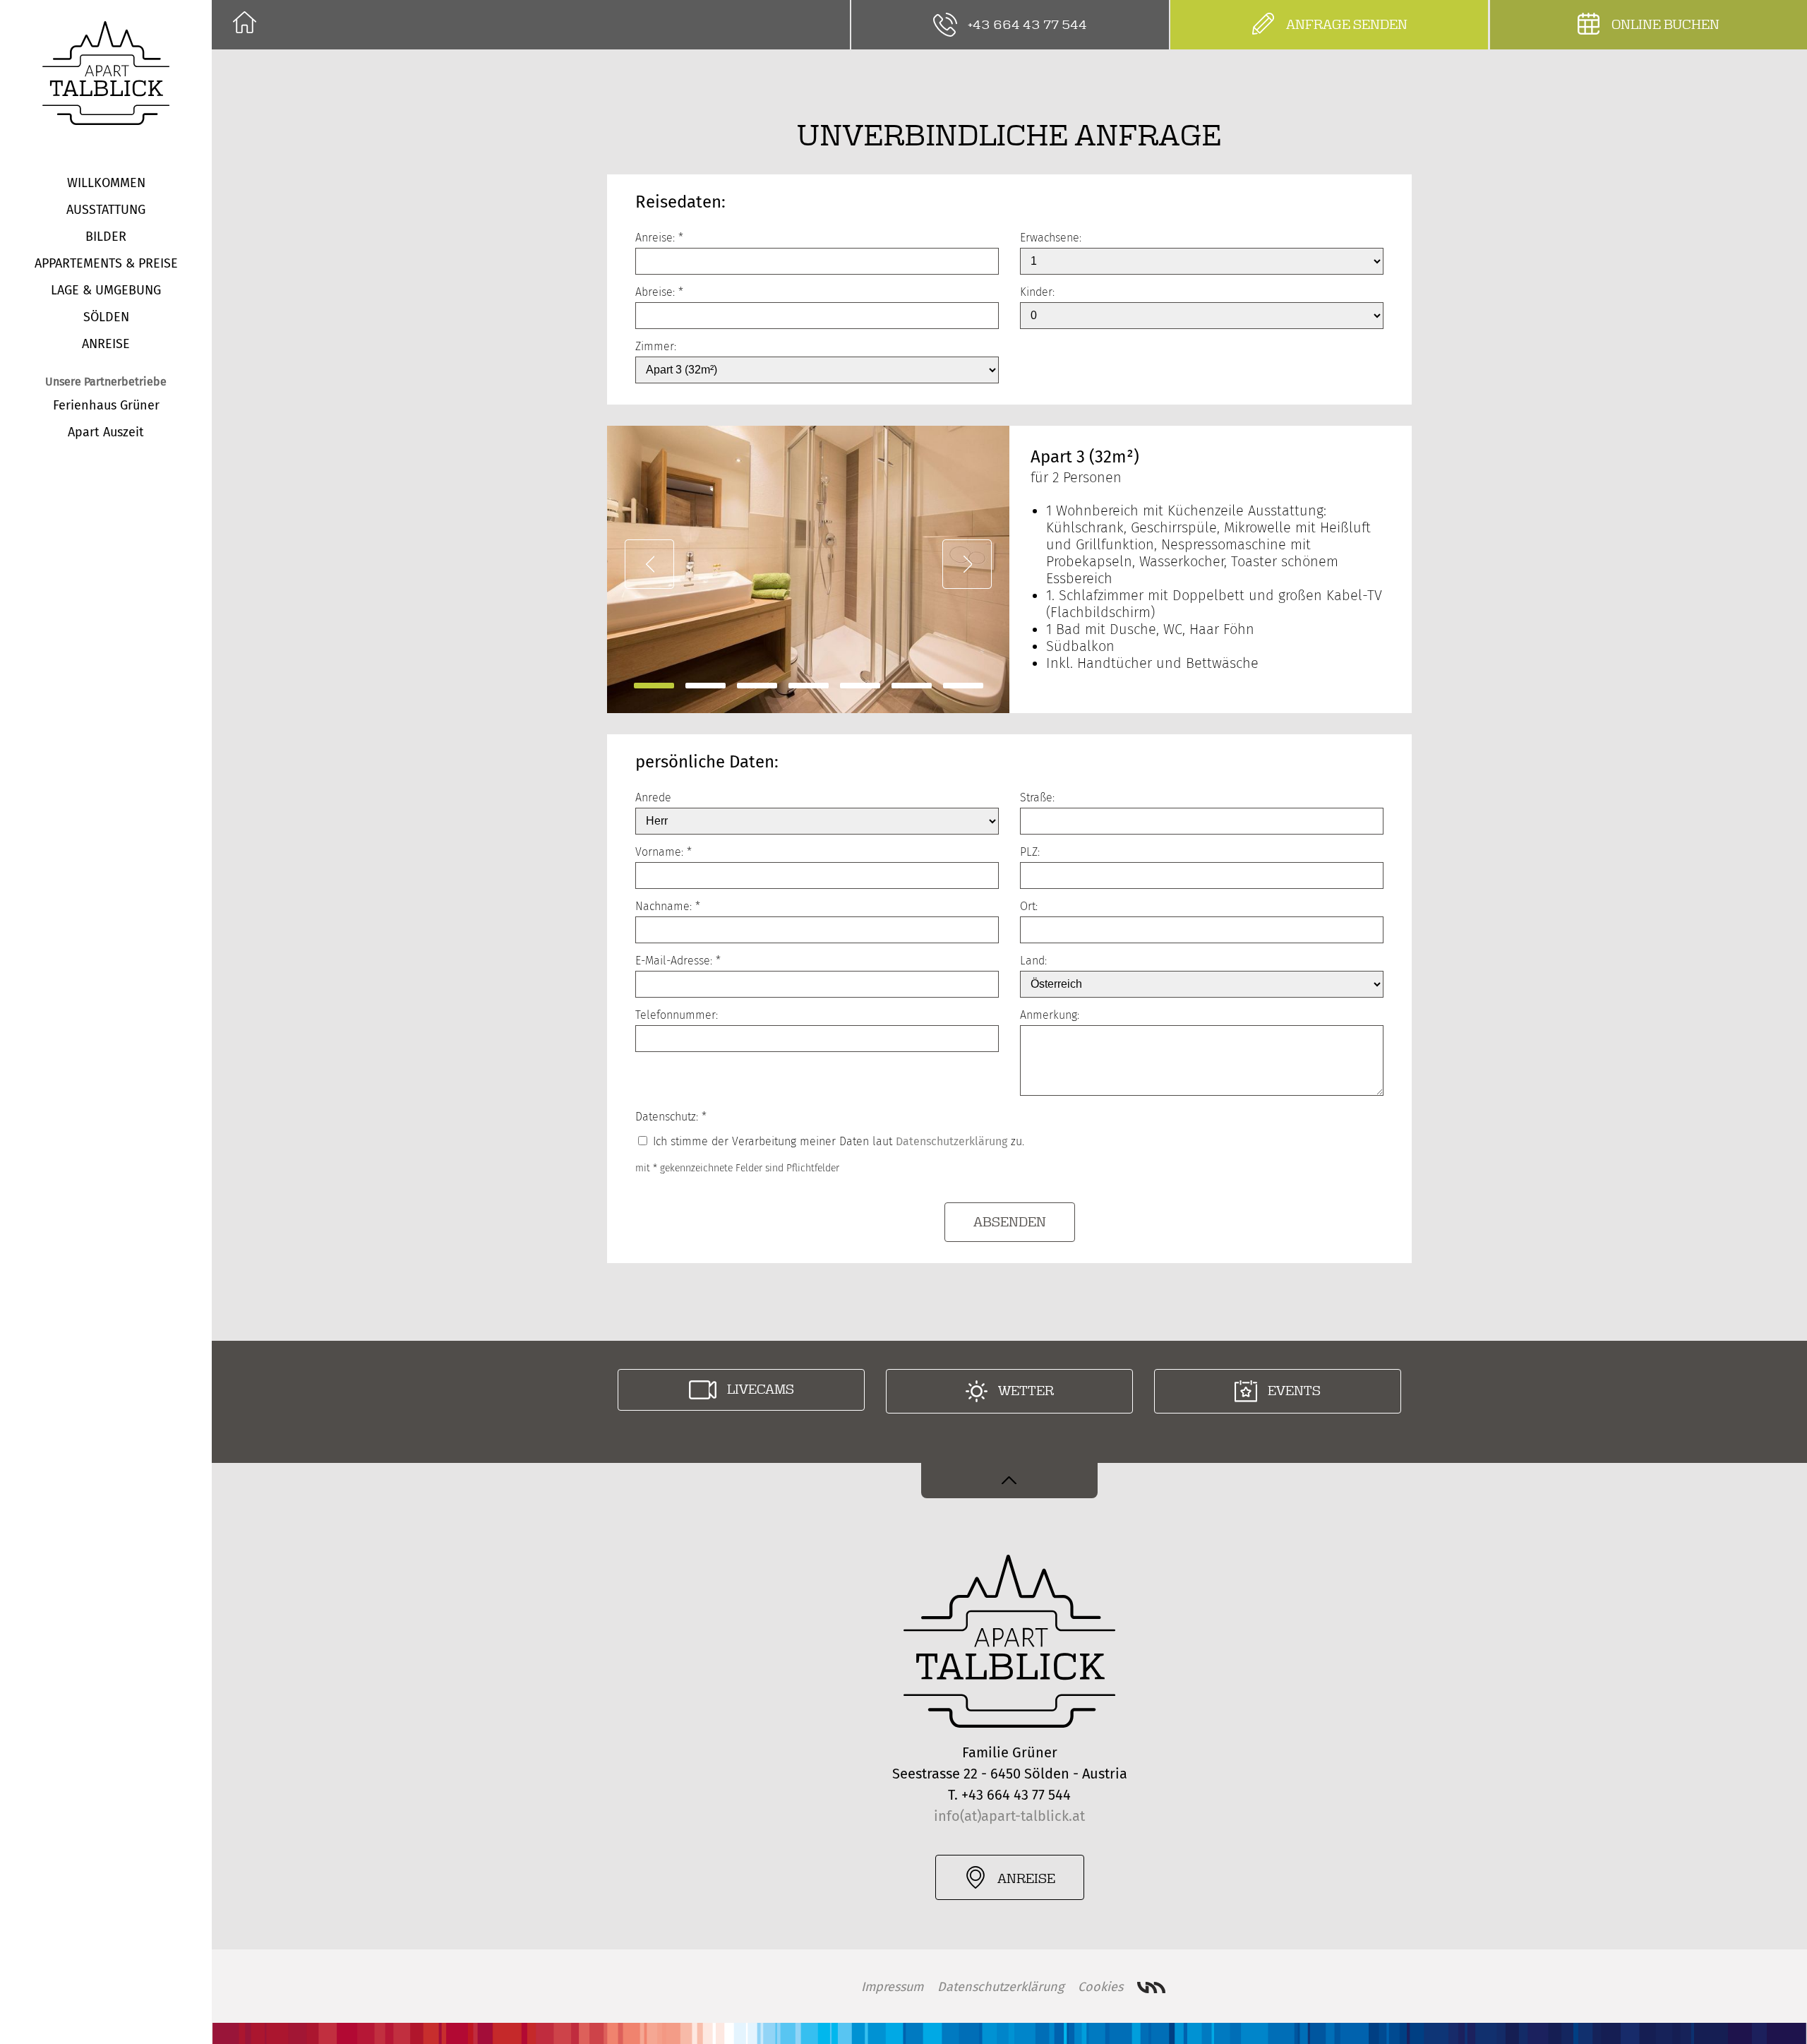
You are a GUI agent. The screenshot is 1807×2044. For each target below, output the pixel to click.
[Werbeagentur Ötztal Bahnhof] (1151, 1988)
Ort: (1029, 906)
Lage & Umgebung (106, 290)
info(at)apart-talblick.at (1009, 1816)
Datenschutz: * (671, 1117)
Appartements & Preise (106, 263)
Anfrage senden (1347, 25)
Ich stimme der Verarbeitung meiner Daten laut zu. (837, 1141)
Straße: (1037, 797)
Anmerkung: (1050, 1015)
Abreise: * (659, 292)
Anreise (106, 344)
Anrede (653, 797)
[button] (649, 564)
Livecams (761, 1389)
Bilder (106, 237)
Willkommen (106, 183)
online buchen (1665, 25)
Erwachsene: (1051, 238)
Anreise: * (659, 238)
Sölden (106, 317)
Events (1294, 1391)
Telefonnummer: (677, 1015)
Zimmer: (656, 346)
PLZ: (1030, 852)
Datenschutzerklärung (951, 1141)
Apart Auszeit (106, 432)
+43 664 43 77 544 (1027, 25)
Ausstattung (106, 210)
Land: (1033, 961)
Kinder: (1037, 292)
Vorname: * (664, 852)
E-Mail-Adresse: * (678, 961)
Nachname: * (668, 906)
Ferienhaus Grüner (106, 405)
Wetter (1026, 1391)
